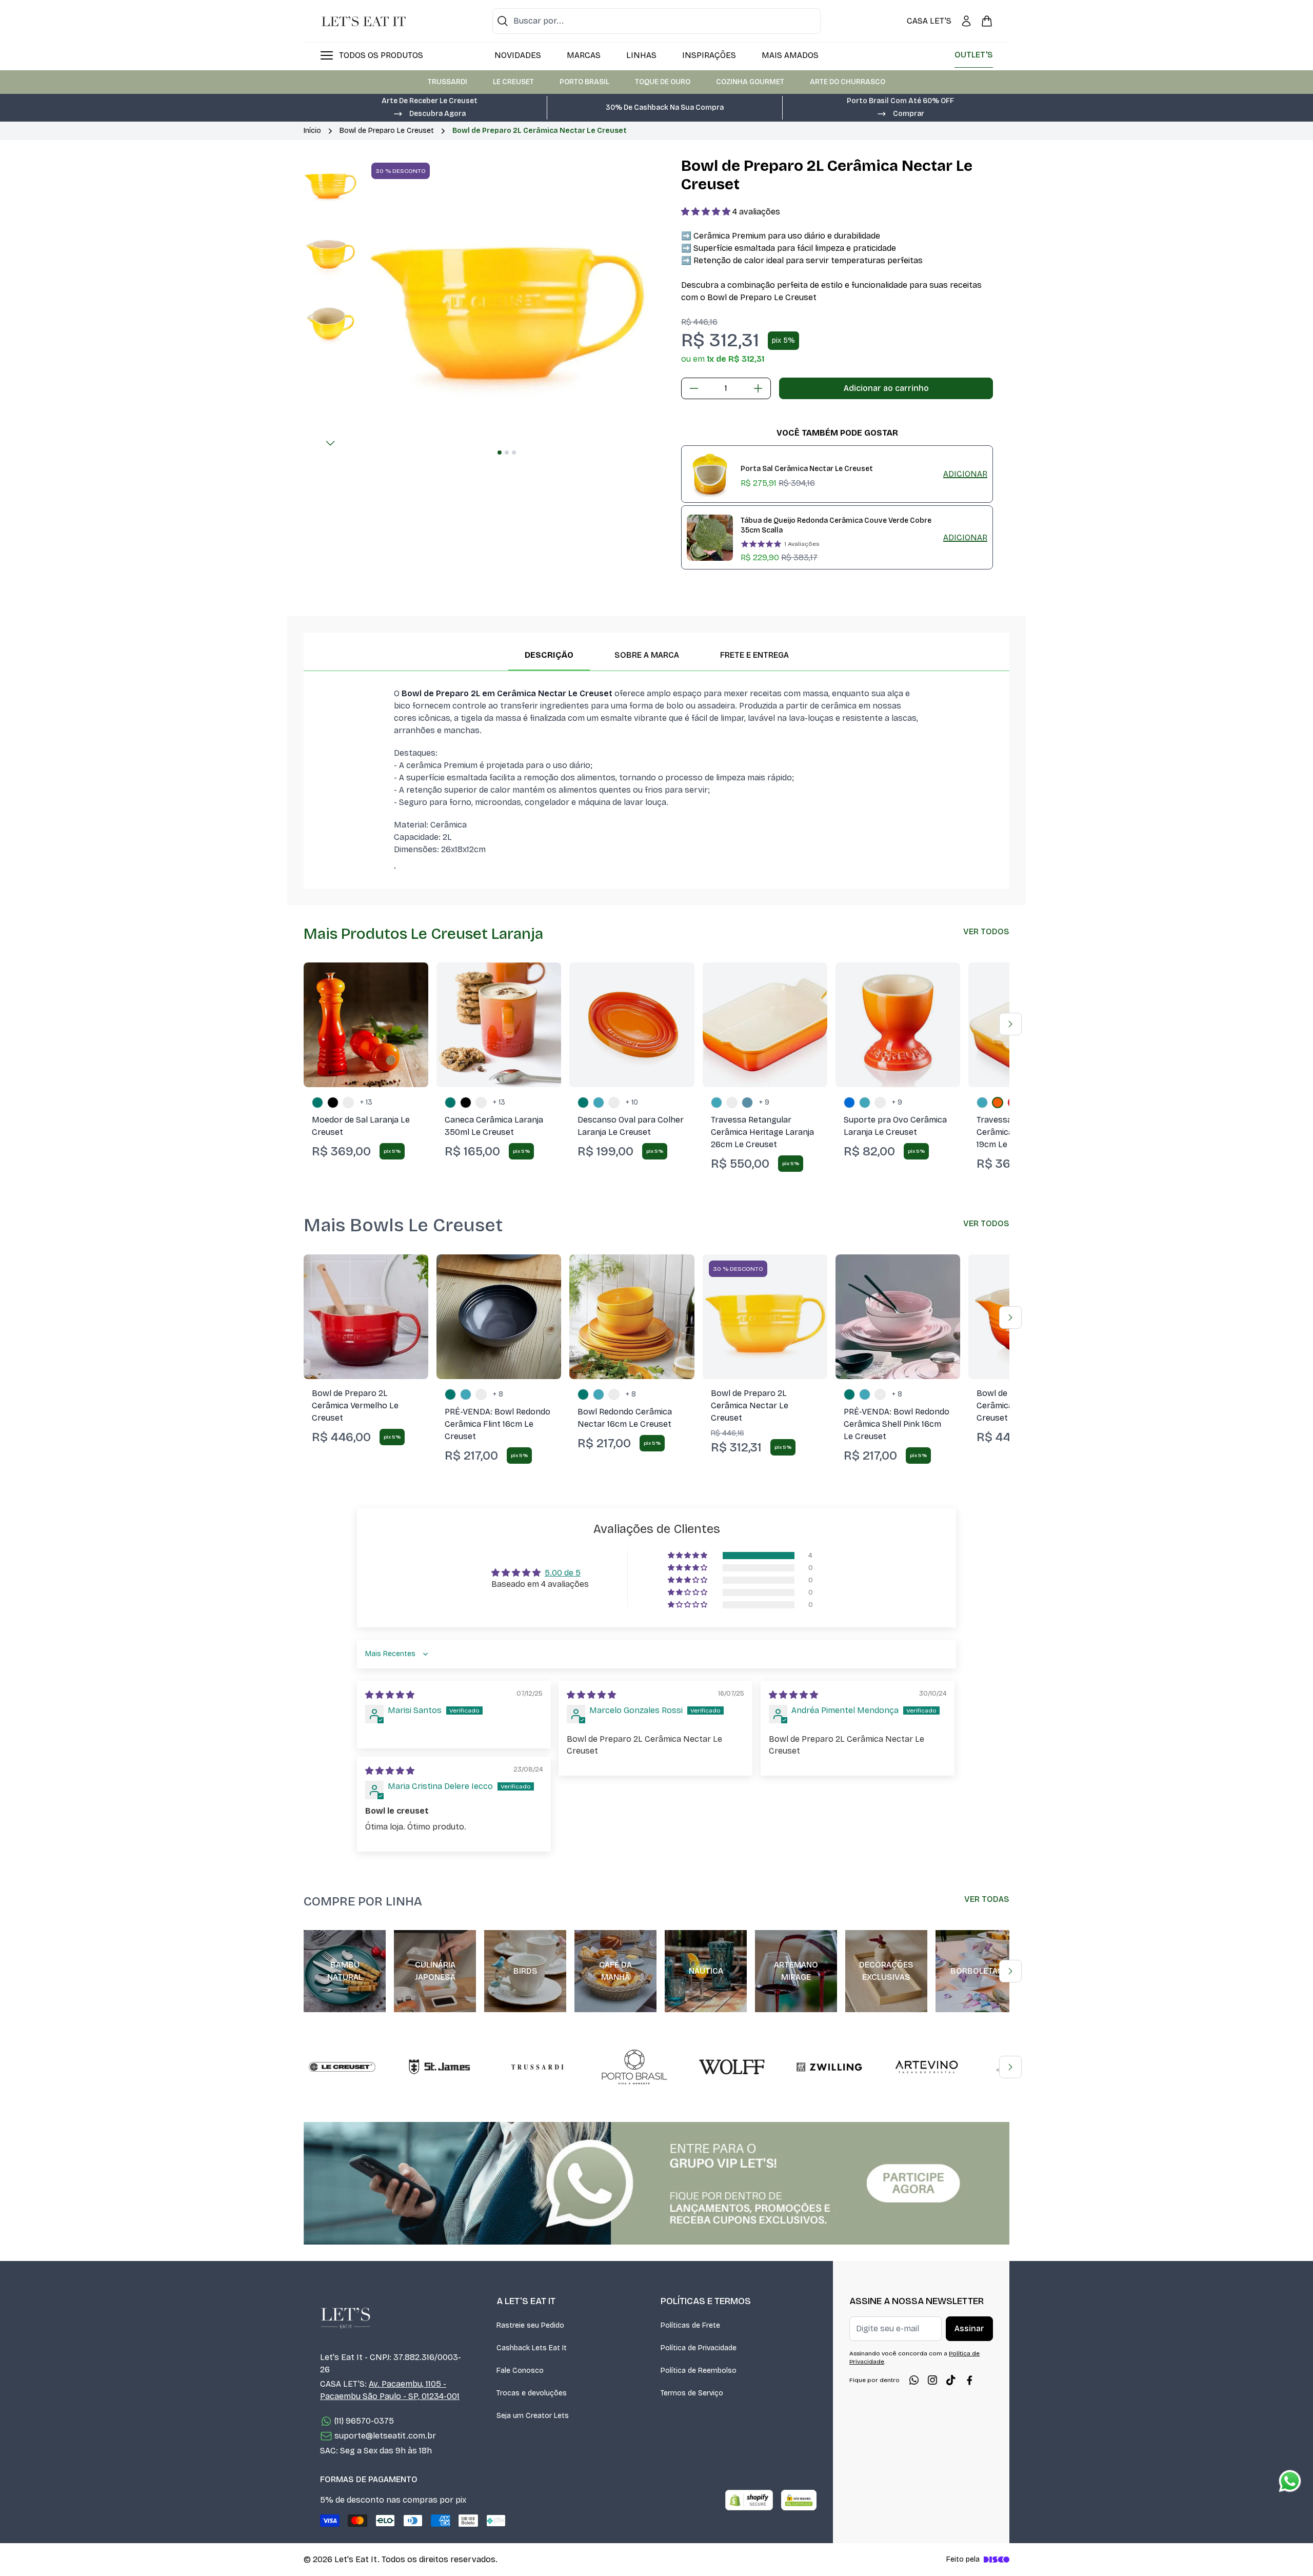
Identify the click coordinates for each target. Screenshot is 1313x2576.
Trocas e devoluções (532, 2393)
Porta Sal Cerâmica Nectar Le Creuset (807, 469)
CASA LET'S (929, 21)
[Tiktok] (951, 2380)
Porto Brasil (584, 82)
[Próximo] (330, 443)
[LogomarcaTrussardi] (537, 2067)
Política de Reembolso (699, 2371)
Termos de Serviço (692, 2393)
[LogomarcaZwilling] (829, 2067)
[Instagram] (932, 2380)
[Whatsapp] (914, 2380)
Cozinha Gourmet (750, 82)
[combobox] (656, 21)
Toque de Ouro (663, 82)
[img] (390, 1695)
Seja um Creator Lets (533, 2416)
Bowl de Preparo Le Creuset (387, 131)
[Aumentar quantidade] (758, 388)
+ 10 (632, 1102)
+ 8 (498, 1394)
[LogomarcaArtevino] (927, 2067)
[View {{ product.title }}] (710, 474)
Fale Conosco (520, 2371)
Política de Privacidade (699, 2348)
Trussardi (447, 82)
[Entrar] (966, 21)
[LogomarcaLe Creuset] (342, 2067)
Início (312, 131)
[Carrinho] (987, 21)
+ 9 (764, 1102)
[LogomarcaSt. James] (440, 2067)
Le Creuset (513, 82)
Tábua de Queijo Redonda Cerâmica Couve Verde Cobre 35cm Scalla (836, 525)
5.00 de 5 (563, 1573)
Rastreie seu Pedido (530, 2325)
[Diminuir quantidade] (694, 388)
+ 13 (366, 1102)
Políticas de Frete (690, 2325)
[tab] (500, 453)
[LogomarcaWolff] (732, 2067)
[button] (429, 113)
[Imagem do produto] (366, 1025)
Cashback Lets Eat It (532, 2348)
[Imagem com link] (656, 2183)
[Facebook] (969, 2380)
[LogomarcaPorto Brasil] (634, 2067)
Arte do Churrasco (848, 82)
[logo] (364, 21)
